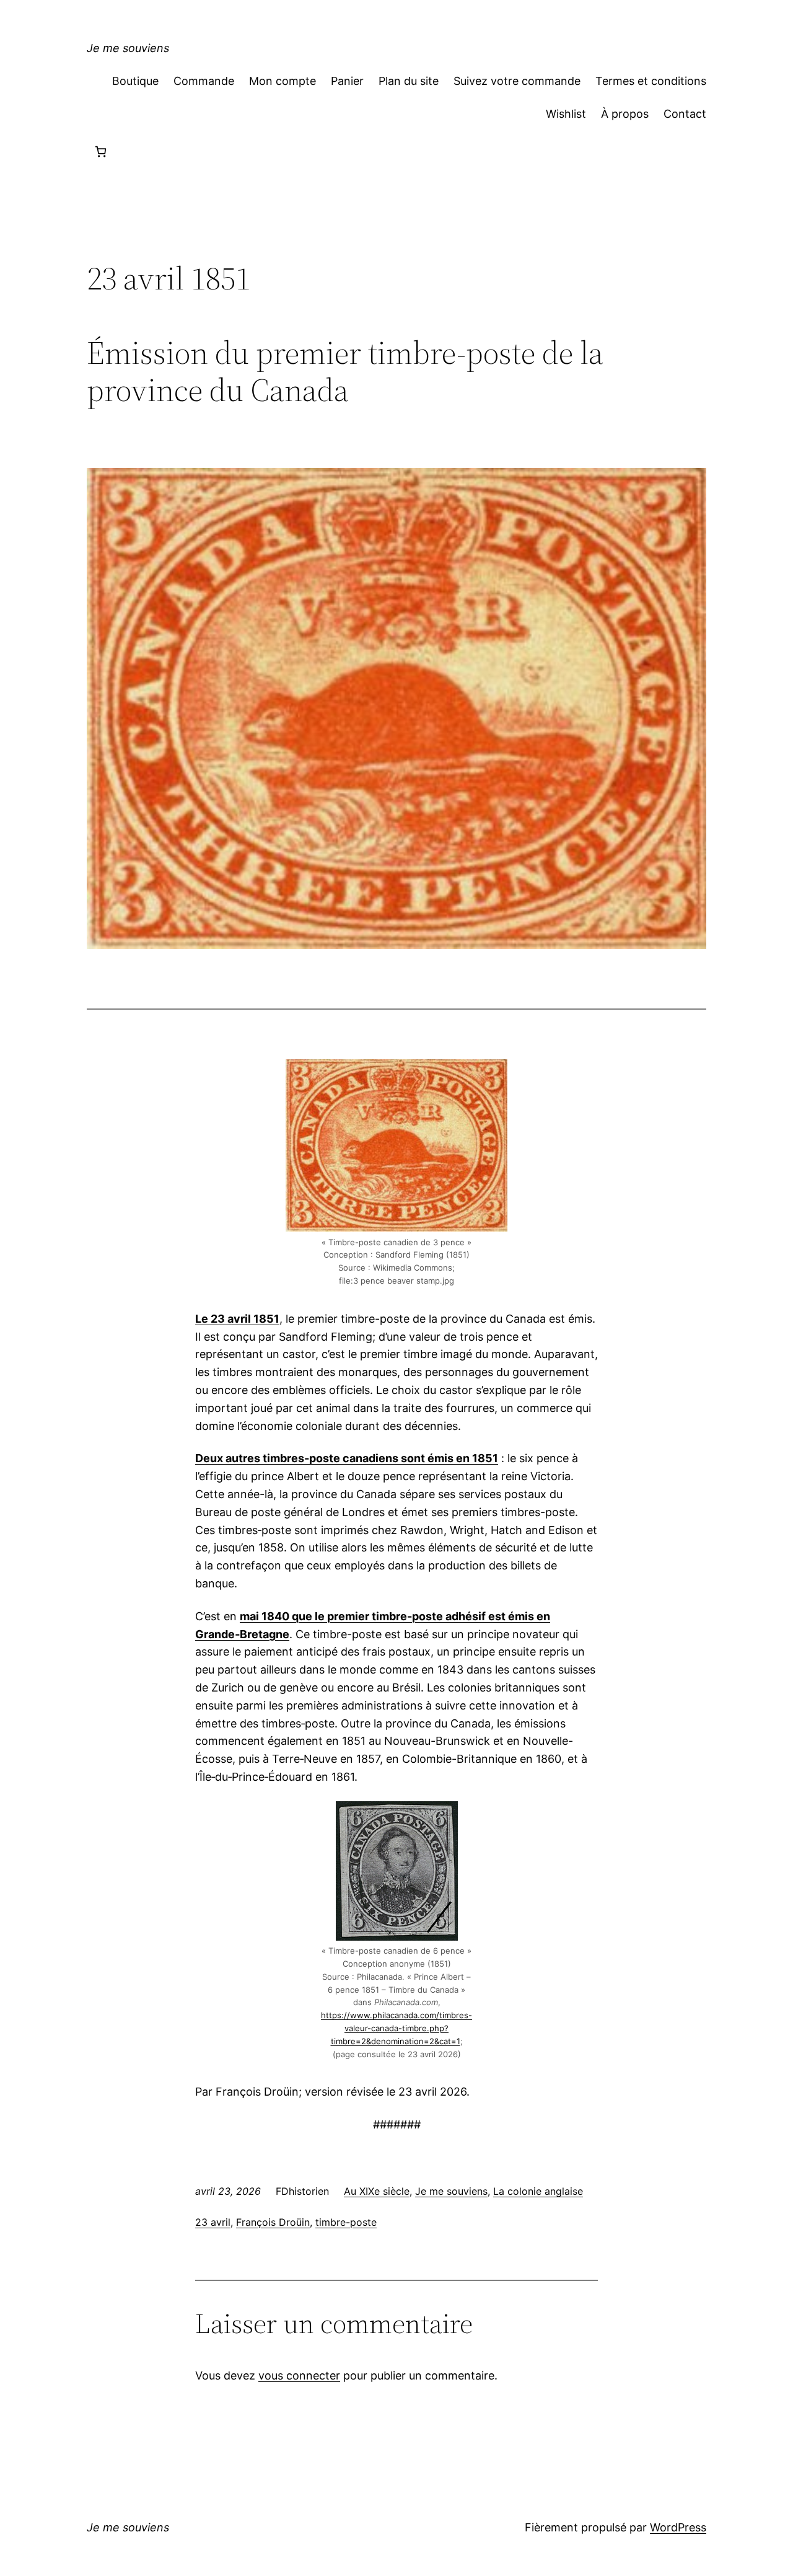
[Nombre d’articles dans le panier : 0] (101, 152)
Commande (204, 81)
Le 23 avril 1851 (237, 1319)
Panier (347, 81)
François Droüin (273, 2222)
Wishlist (566, 114)
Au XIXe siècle (377, 2191)
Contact (685, 114)
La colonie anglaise (538, 2191)
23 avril (213, 2222)
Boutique (135, 81)
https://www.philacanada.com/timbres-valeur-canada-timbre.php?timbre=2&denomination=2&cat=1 (396, 2028)
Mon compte (283, 81)
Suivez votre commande (517, 81)
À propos (625, 114)
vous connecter (299, 2375)
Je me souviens (128, 48)
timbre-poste (346, 2222)
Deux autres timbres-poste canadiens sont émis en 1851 (347, 1458)
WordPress (678, 2527)
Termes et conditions (651, 81)
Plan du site (409, 81)
